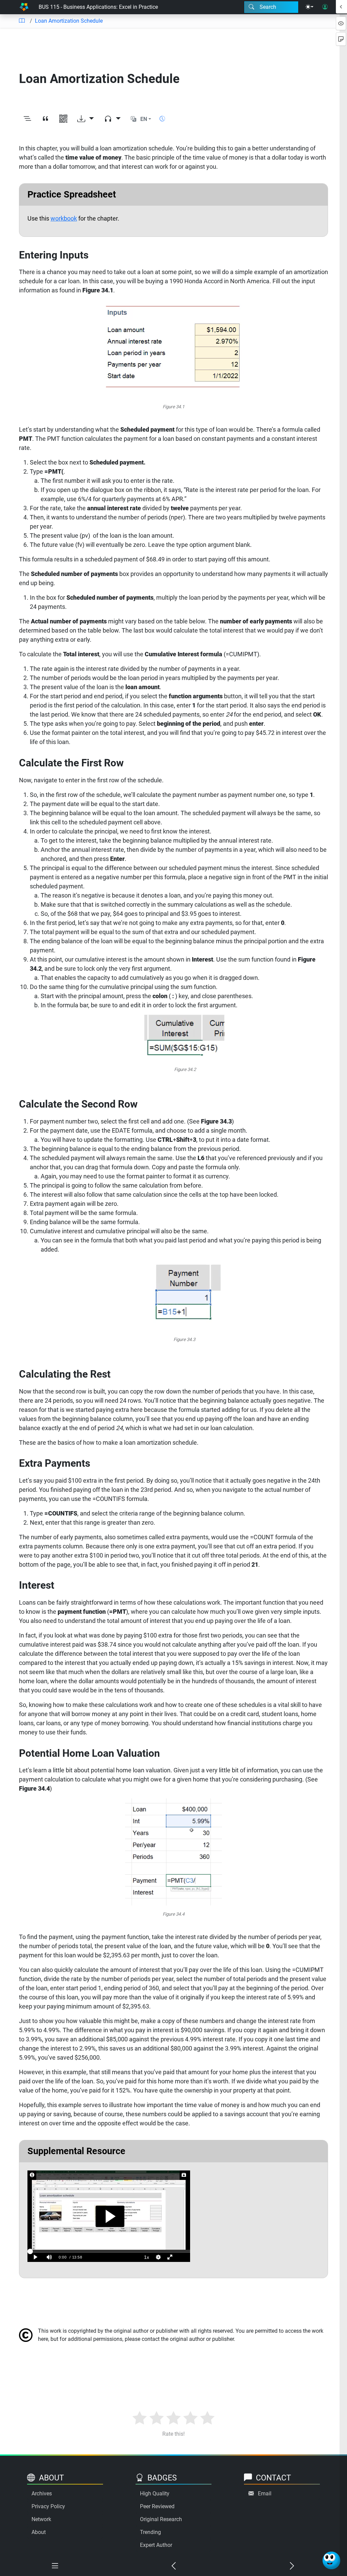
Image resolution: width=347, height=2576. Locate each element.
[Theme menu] (309, 7)
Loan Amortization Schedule (69, 21)
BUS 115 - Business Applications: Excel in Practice (98, 7)
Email (265, 2493)
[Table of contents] (22, 21)
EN (144, 119)
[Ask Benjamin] (331, 2560)
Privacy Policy (48, 2506)
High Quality (155, 2493)
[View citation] (45, 119)
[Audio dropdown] (112, 119)
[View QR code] (63, 119)
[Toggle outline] (27, 119)
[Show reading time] (162, 119)
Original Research (161, 2519)
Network (41, 2519)
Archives (42, 2493)
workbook (64, 218)
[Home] (24, 7)
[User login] (325, 7)
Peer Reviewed (157, 2506)
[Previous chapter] (173, 2566)
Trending (150, 2532)
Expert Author (156, 2545)
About (39, 2532)
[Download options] (86, 119)
